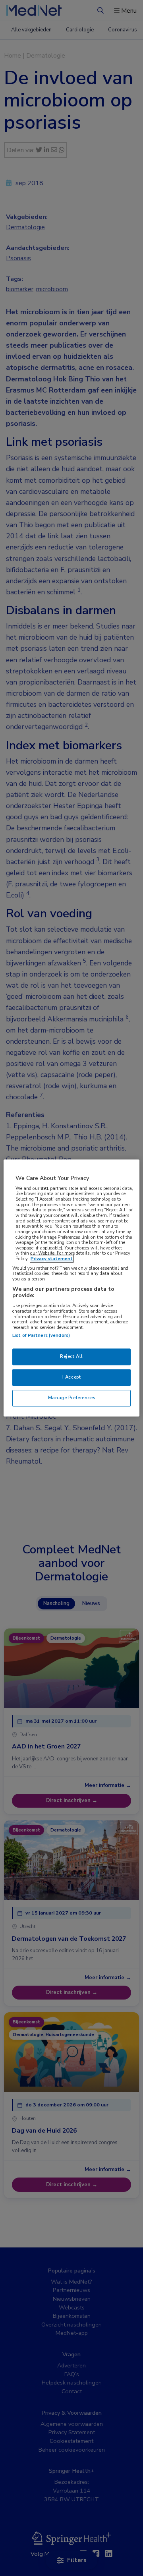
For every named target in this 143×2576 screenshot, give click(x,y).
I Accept (72, 1377)
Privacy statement (52, 1259)
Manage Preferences (71, 1398)
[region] (71, 1288)
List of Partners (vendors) (41, 1336)
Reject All (71, 1357)
